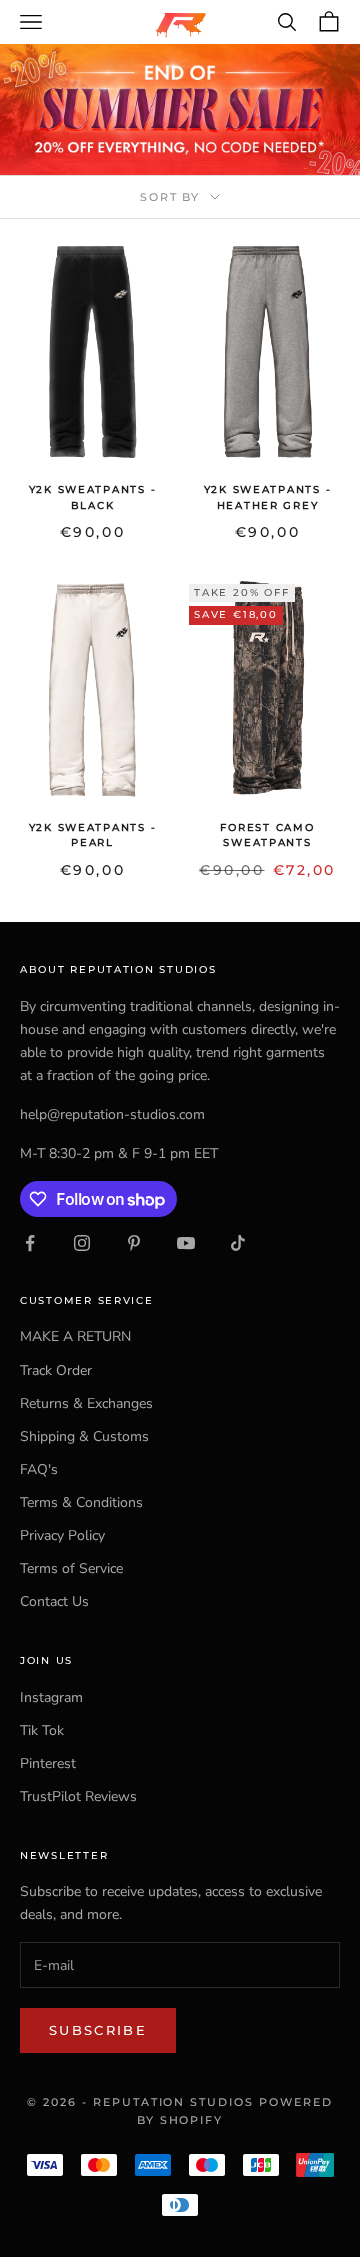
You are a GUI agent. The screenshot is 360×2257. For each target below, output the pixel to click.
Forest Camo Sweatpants (267, 835)
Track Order (56, 1370)
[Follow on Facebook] (30, 1243)
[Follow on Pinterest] (134, 1243)
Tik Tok (42, 1730)
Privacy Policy (62, 1535)
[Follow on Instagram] (82, 1243)
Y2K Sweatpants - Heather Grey (268, 497)
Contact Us (54, 1601)
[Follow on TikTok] (238, 1243)
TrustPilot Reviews (78, 1796)
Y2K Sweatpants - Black (93, 497)
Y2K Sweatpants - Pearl (93, 835)
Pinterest (48, 1763)
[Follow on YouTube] (186, 1243)
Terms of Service (71, 1568)
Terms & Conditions (81, 1502)
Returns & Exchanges (86, 1403)
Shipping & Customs (84, 1436)
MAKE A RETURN (75, 1336)
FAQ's (39, 1469)
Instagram (51, 1697)
